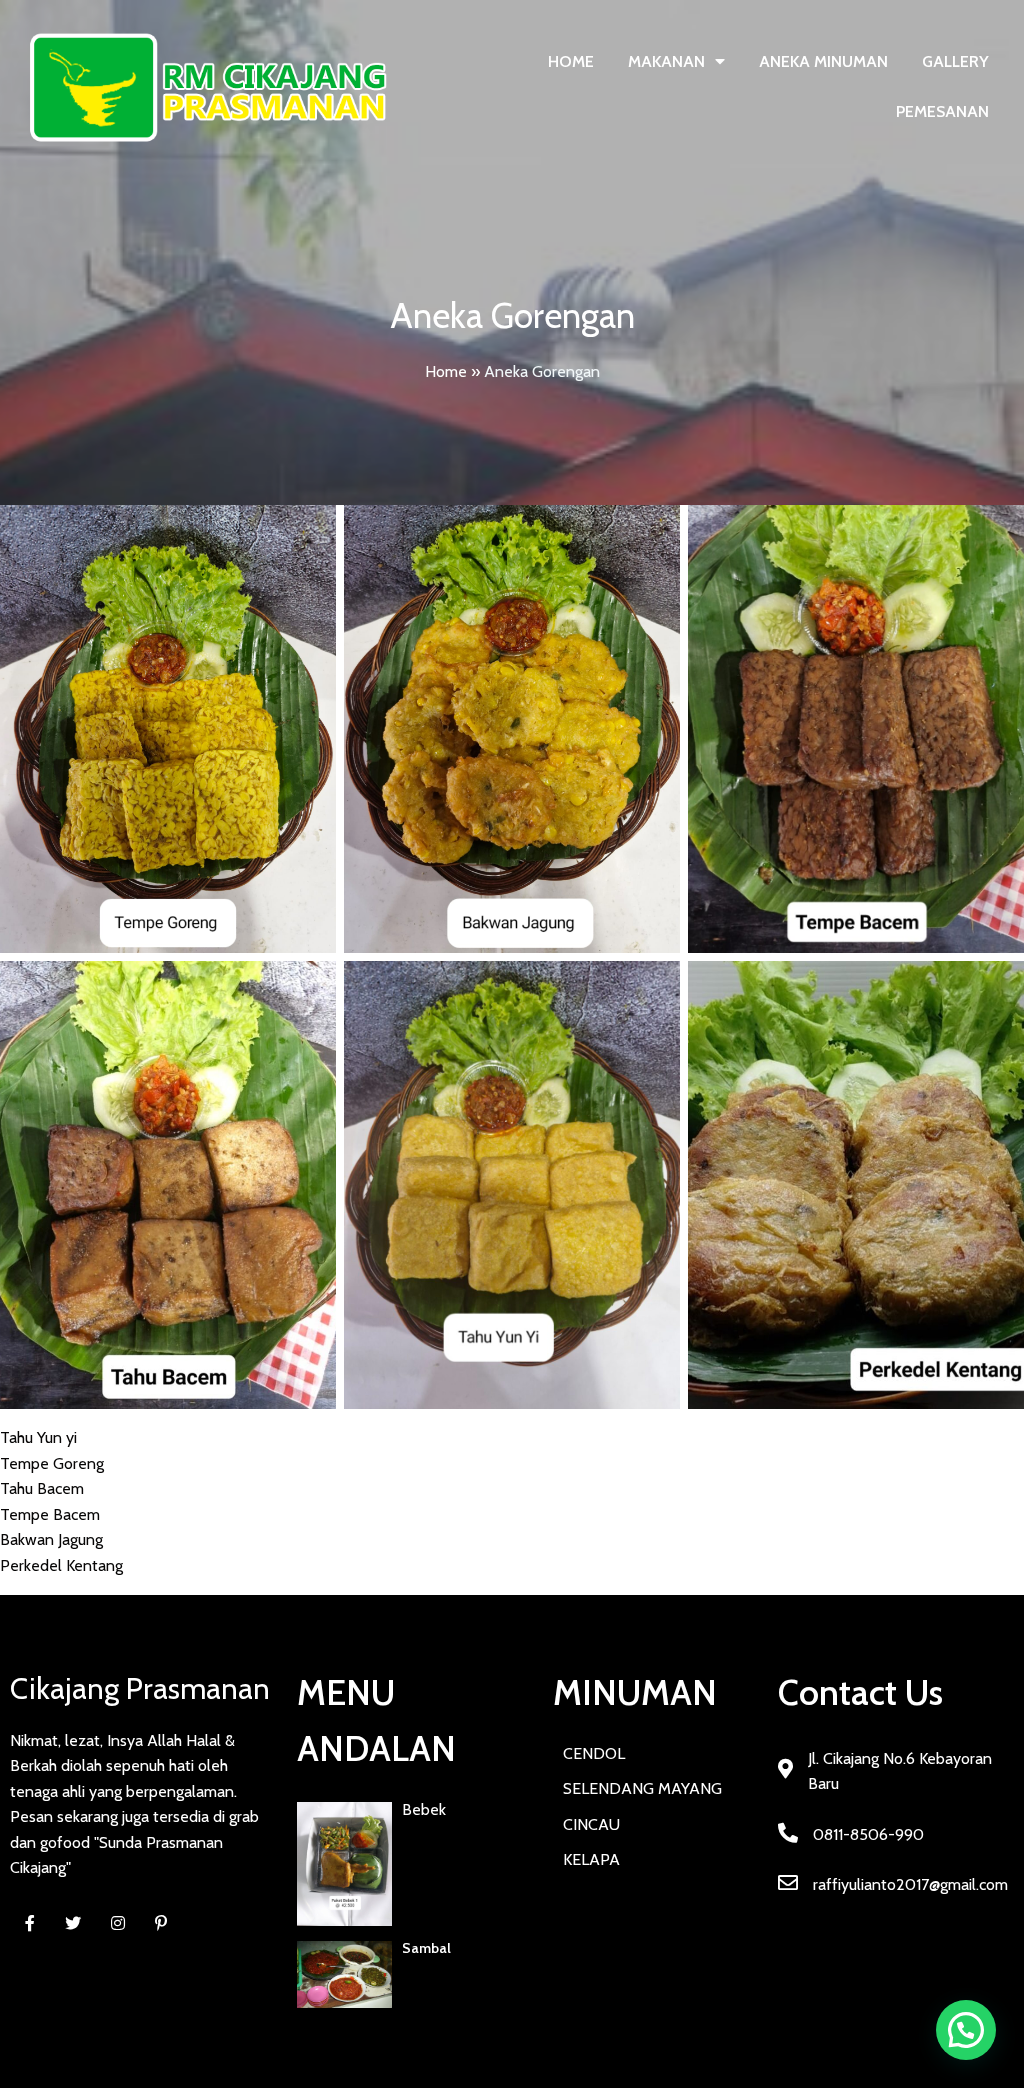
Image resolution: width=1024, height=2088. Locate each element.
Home (446, 371)
